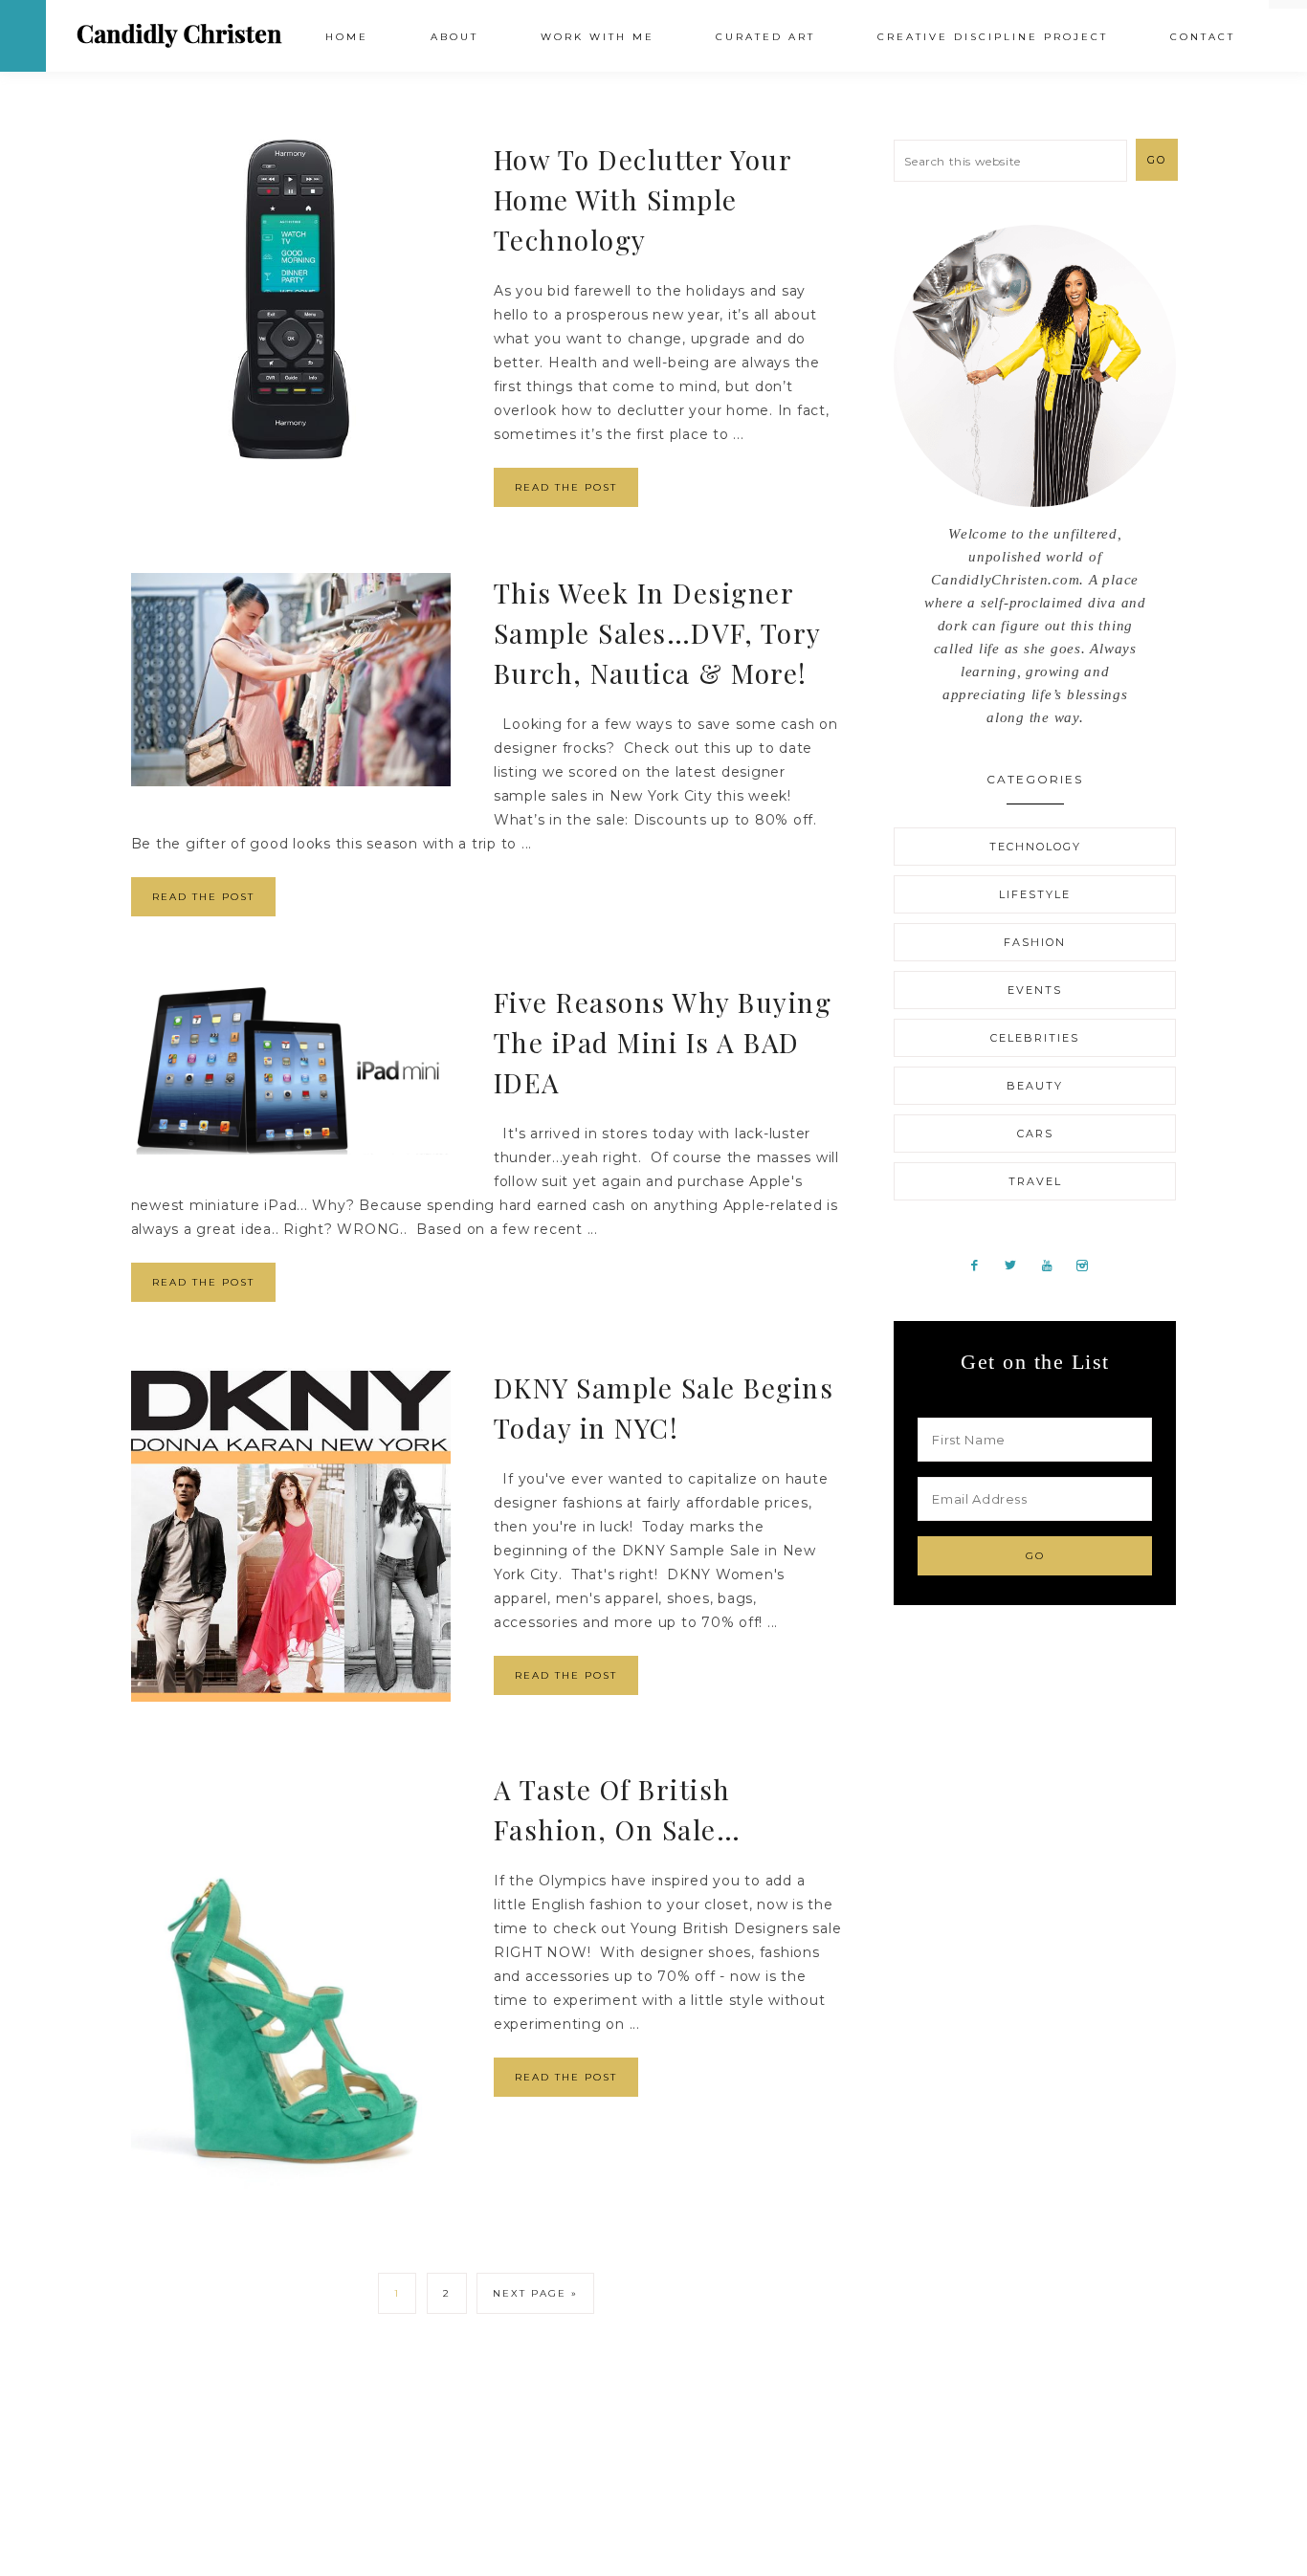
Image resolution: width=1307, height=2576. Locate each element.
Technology (1035, 847)
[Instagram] (1089, 1265)
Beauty (1035, 1086)
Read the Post (566, 487)
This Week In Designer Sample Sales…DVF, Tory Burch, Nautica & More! (657, 633)
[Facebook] (982, 1265)
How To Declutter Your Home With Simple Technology (643, 199)
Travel (1035, 1181)
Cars (1035, 1134)
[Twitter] (1019, 1265)
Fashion (1035, 942)
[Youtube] (1054, 1265)
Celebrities (1035, 1038)
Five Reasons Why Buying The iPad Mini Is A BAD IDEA (663, 1042)
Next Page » (535, 2293)
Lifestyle (1035, 894)
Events (1035, 990)
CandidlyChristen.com (179, 35)
